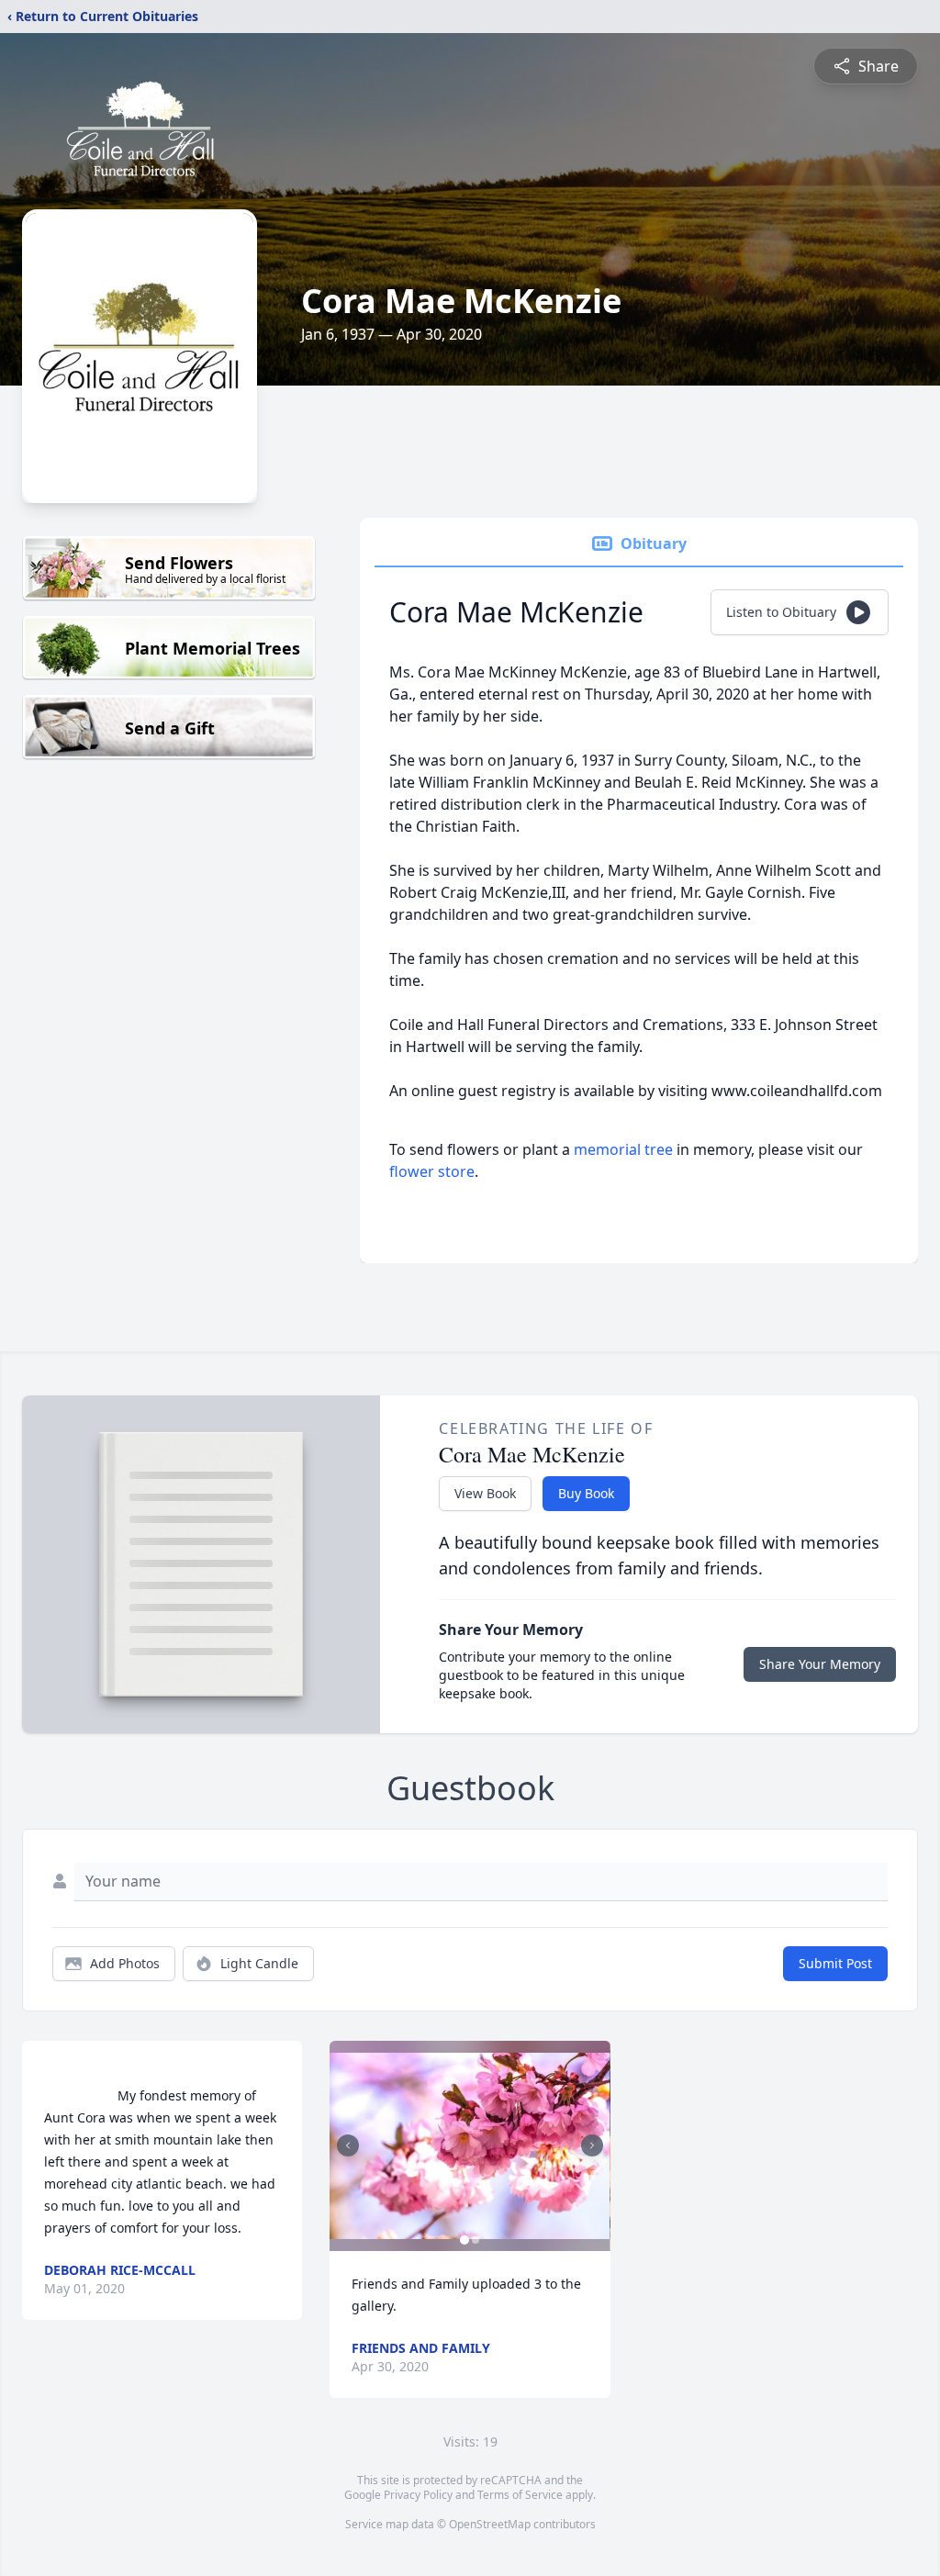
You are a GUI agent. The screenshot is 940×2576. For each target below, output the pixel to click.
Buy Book (586, 1493)
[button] (470, 2146)
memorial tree (623, 1149)
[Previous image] (348, 2145)
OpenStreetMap (490, 2524)
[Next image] (592, 2145)
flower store (432, 1171)
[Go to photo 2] (476, 2240)
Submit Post (835, 1963)
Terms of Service (520, 2495)
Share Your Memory (820, 1664)
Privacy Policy (418, 2495)
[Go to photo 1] (464, 2240)
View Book (485, 1493)
